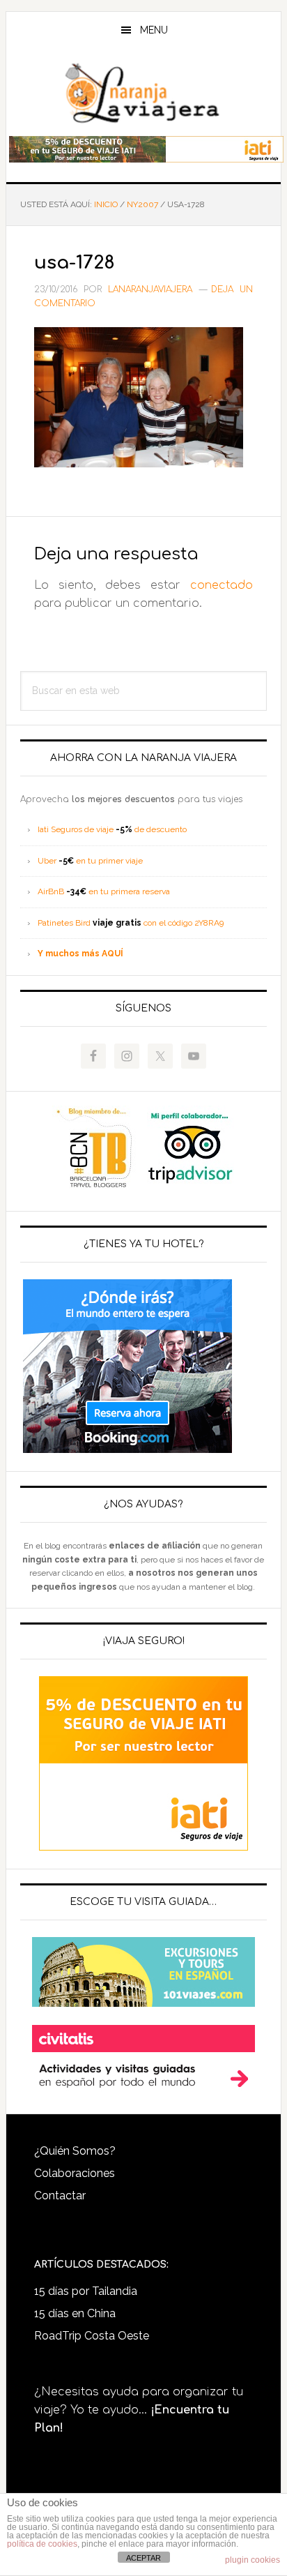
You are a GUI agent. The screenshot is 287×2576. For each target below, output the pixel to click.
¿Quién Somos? (75, 2151)
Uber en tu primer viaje (90, 861)
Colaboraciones (75, 2173)
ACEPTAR (143, 2558)
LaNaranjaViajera (143, 93)
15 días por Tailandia (86, 2291)
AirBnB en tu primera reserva (104, 891)
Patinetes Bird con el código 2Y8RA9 (131, 923)
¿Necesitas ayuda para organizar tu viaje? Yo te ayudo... (139, 2410)
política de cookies (42, 2544)
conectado (222, 585)
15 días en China (75, 2313)
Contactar (60, 2195)
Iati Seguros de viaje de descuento (112, 829)
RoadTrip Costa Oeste (92, 2336)
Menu (154, 30)
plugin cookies (253, 2560)
